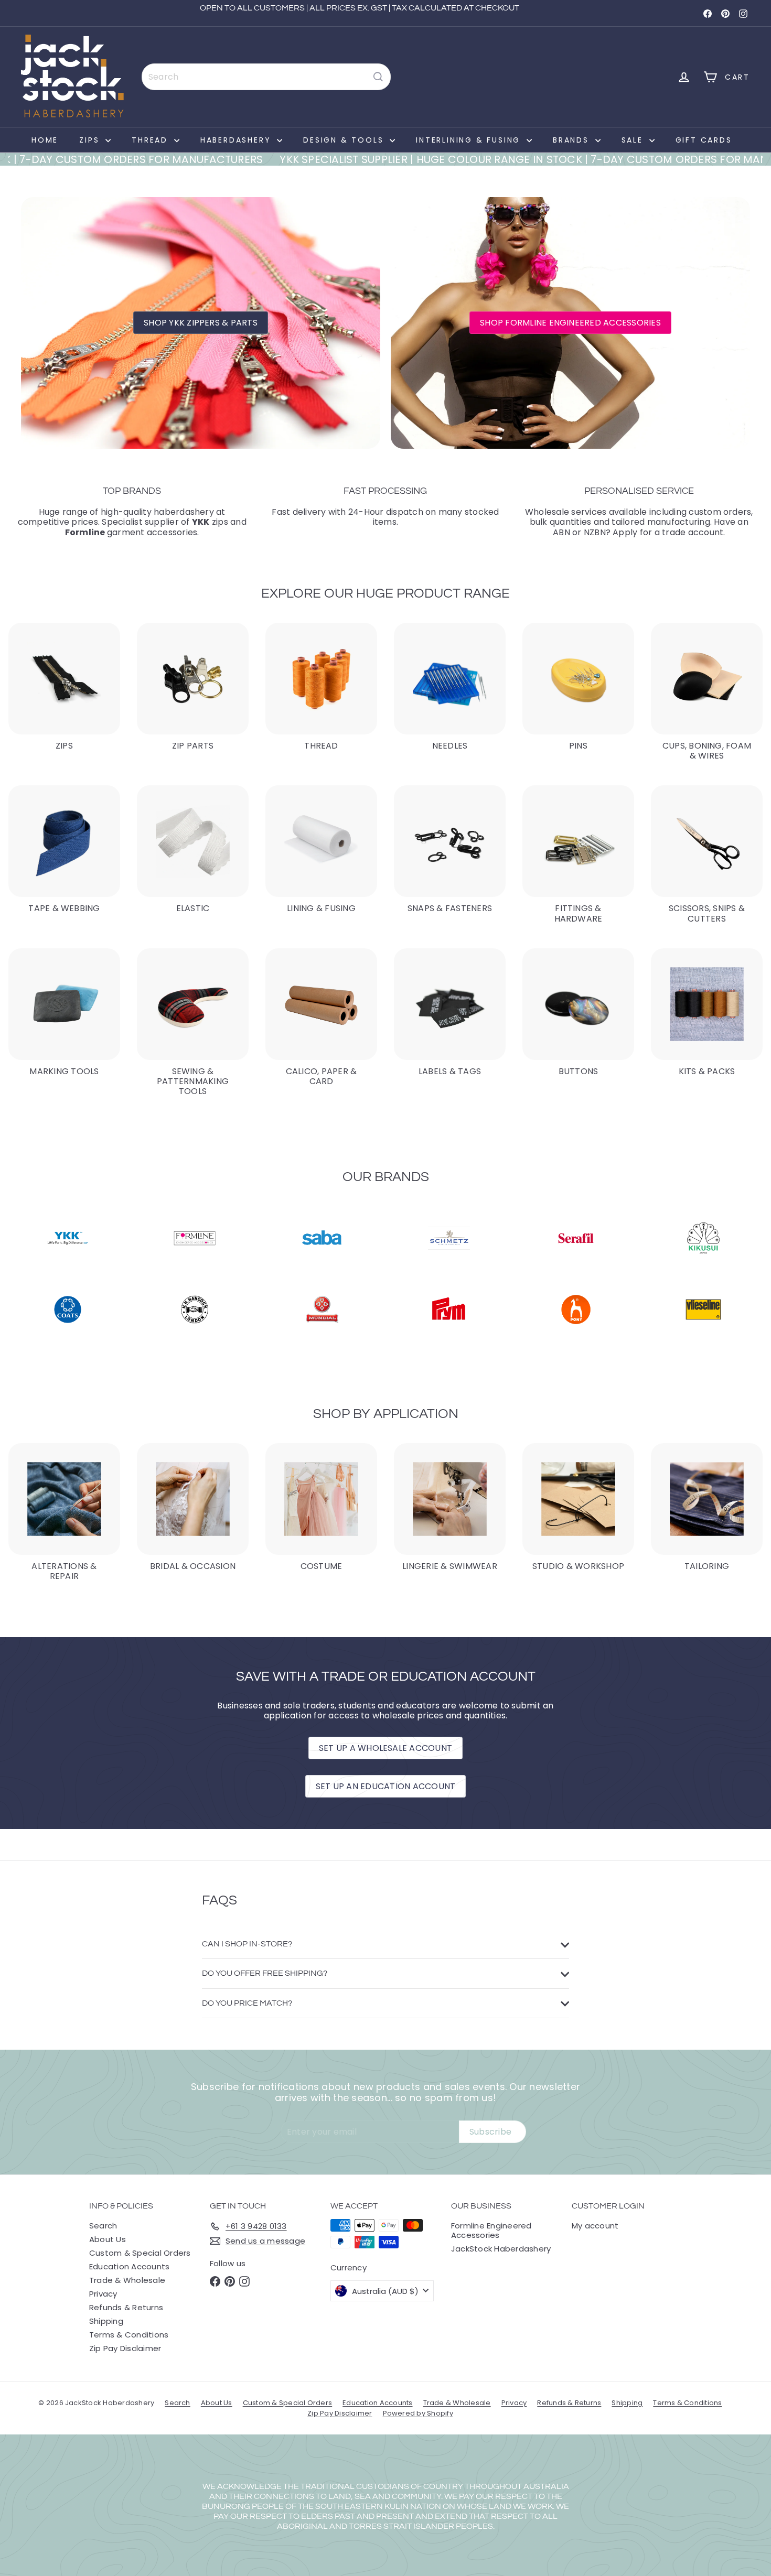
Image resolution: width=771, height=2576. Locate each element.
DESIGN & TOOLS (345, 140)
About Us (108, 2239)
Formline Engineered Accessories (491, 2230)
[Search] (378, 77)
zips (210, 522)
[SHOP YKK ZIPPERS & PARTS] (201, 323)
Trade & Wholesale (127, 2280)
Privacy (103, 2294)
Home (45, 140)
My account (595, 2226)
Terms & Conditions (129, 2335)
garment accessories (131, 532)
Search (103, 2226)
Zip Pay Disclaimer (125, 2348)
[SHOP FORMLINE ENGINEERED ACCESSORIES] (570, 323)
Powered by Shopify (418, 2413)
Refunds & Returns (126, 2307)
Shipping (106, 2321)
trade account (693, 532)
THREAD (152, 140)
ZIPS (91, 140)
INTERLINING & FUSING (470, 140)
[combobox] (266, 77)
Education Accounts (129, 2266)
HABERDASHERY (237, 140)
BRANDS (573, 140)
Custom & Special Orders (140, 2253)
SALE (634, 140)
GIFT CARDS (704, 140)
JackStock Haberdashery (501, 2249)
